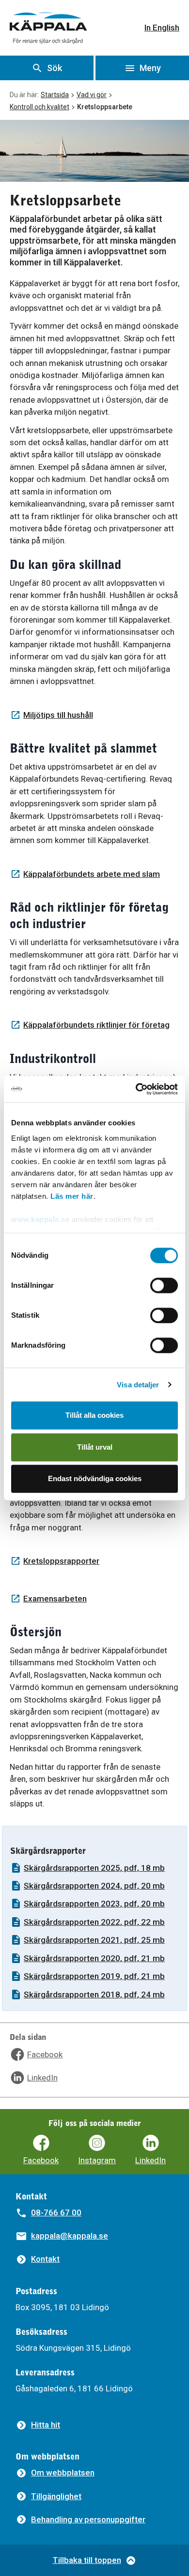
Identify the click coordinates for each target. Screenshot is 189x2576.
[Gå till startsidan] (48, 28)
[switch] (164, 1285)
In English (162, 28)
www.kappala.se (40, 1219)
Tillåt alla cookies (94, 1415)
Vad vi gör (92, 95)
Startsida (55, 95)
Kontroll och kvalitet (39, 107)
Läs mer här (72, 1196)
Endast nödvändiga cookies (95, 1478)
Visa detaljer (138, 1385)
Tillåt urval (95, 1447)
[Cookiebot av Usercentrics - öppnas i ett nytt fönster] (136, 1089)
